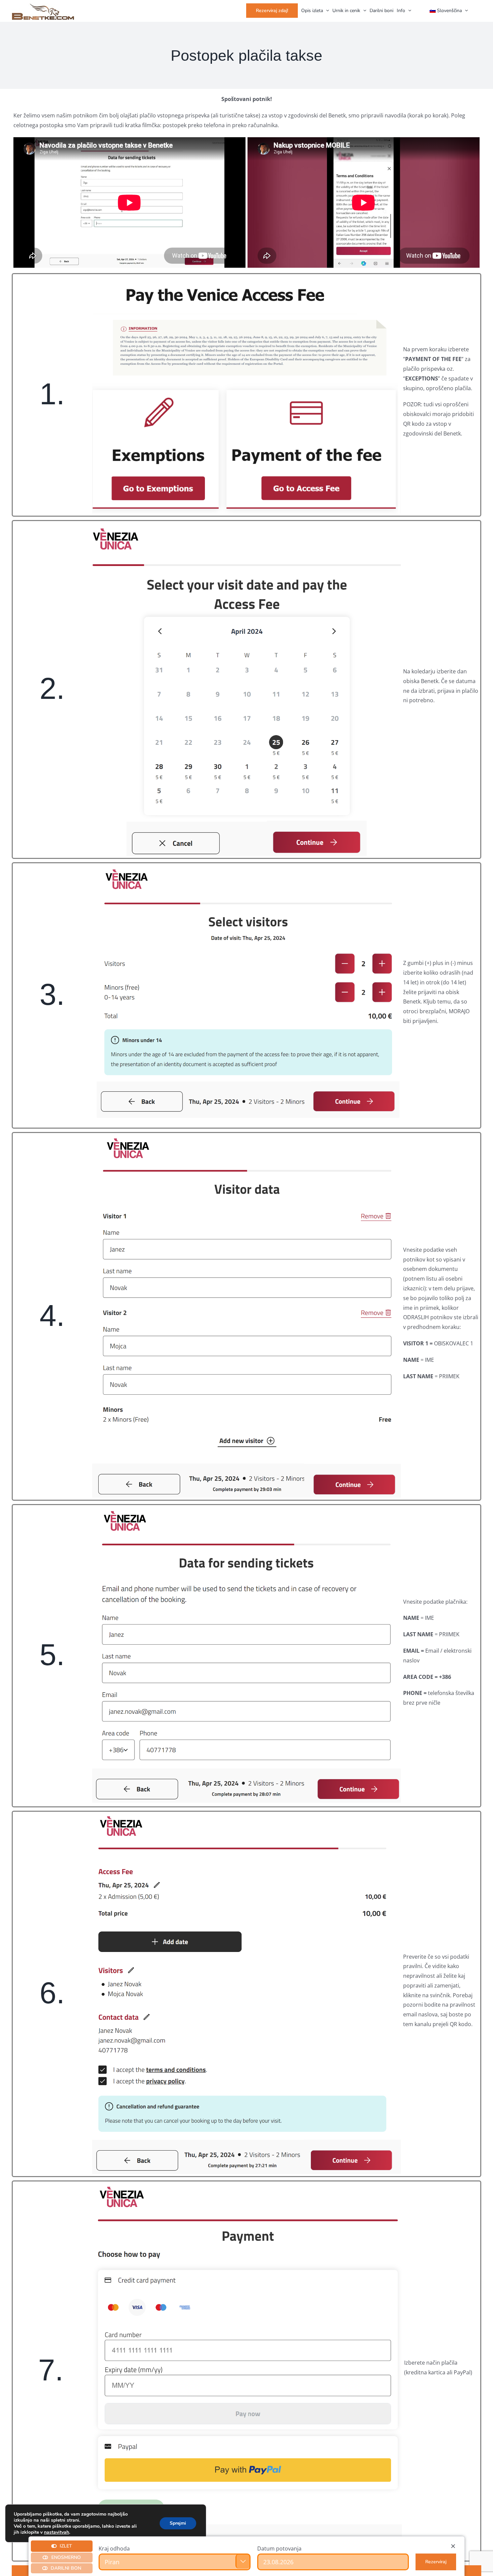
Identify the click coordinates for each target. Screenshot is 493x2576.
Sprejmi (178, 2523)
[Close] (453, 2546)
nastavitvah (57, 2532)
